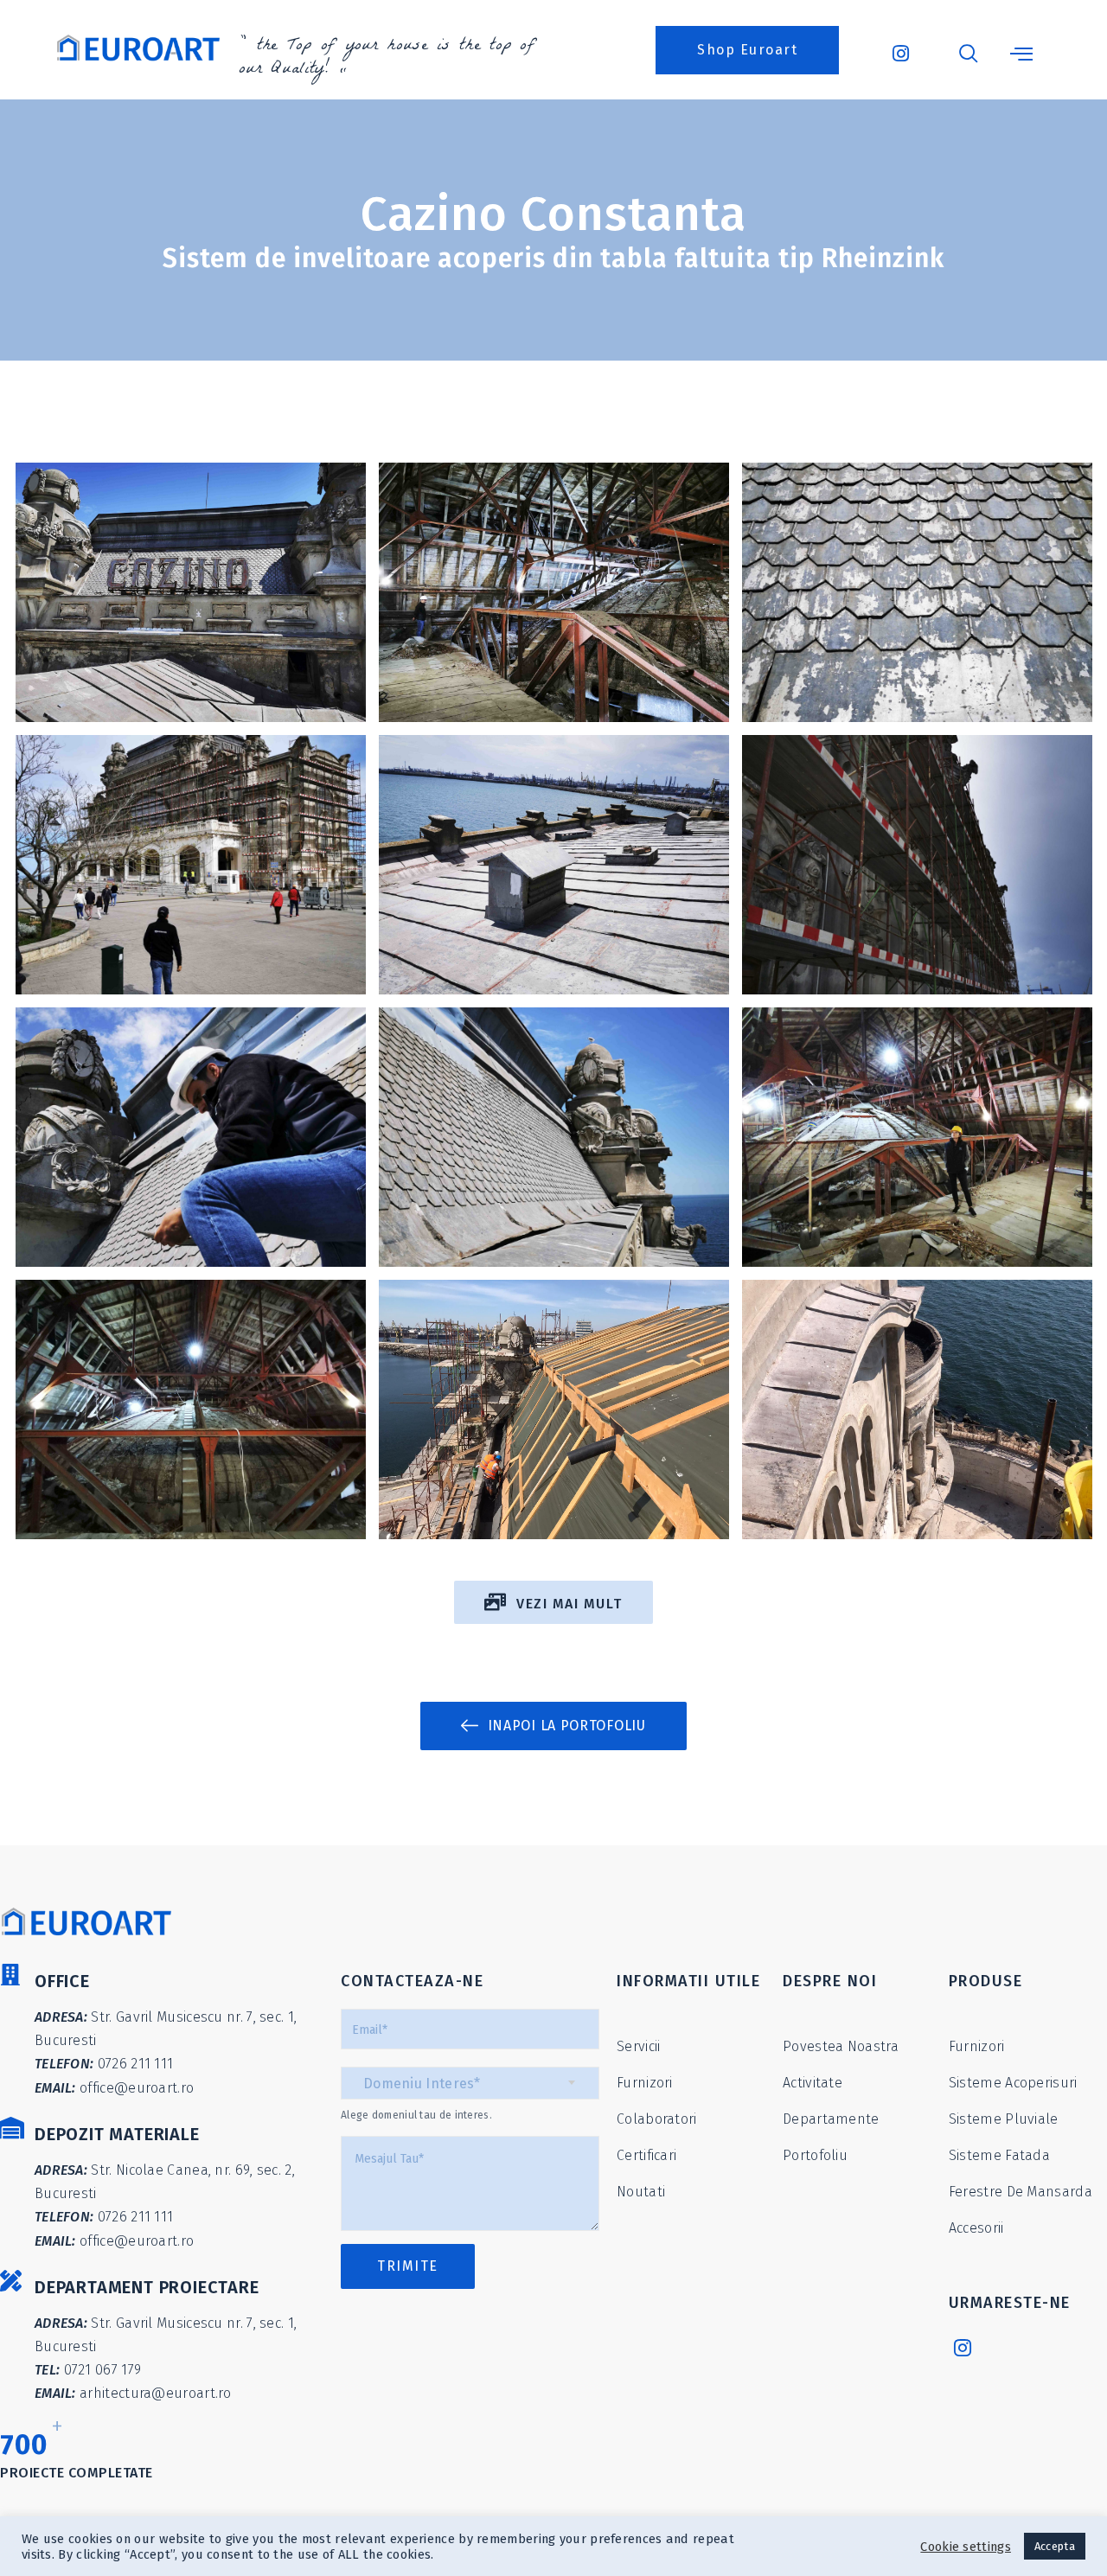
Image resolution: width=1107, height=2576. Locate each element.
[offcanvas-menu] (1021, 54)
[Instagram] (966, 2347)
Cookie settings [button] (966, 2547)
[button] (747, 50)
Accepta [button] (1055, 2546)
